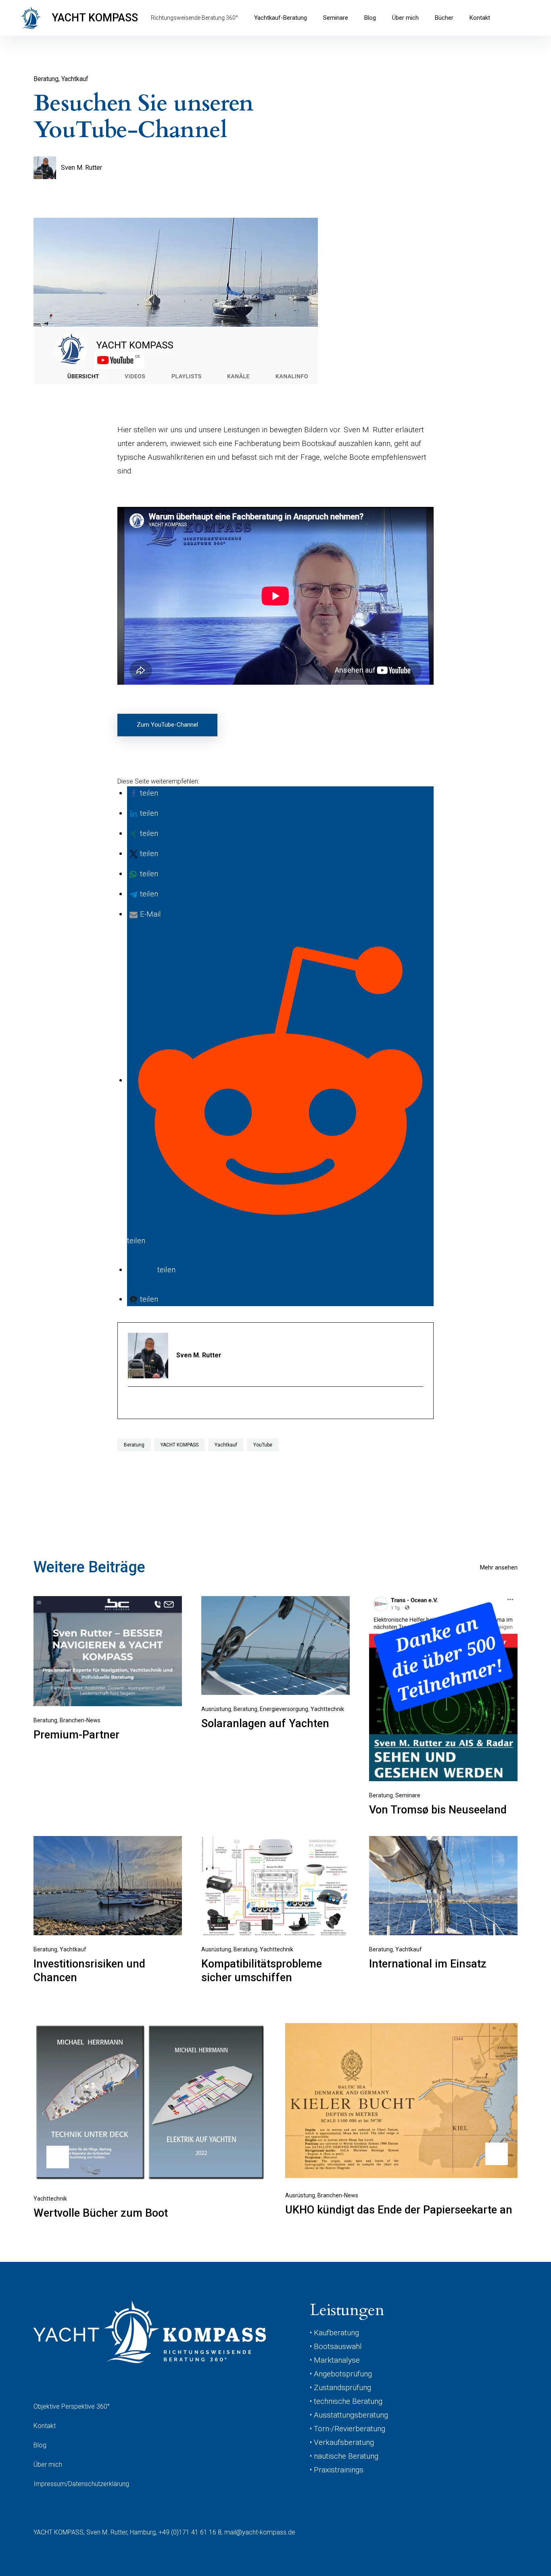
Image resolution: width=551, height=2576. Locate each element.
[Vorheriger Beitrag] (150, 2102)
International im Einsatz (428, 1964)
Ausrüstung (216, 1709)
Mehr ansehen (499, 1567)
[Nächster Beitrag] (401, 2101)
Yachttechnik (327, 1709)
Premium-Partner (76, 1735)
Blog (370, 18)
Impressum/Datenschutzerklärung (81, 2484)
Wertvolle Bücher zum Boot (101, 2213)
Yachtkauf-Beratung (281, 18)
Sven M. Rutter (81, 168)
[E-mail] (133, 1404)
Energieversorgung (284, 1709)
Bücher (444, 18)
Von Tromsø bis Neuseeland (438, 1810)
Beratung (46, 79)
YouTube (263, 1445)
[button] (144, 793)
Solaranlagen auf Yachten (265, 1724)
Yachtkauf (75, 79)
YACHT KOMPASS (95, 18)
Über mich (405, 18)
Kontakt (480, 18)
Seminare (336, 18)
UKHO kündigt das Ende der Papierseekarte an (399, 2210)
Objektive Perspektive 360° (72, 2406)
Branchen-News (80, 1720)
